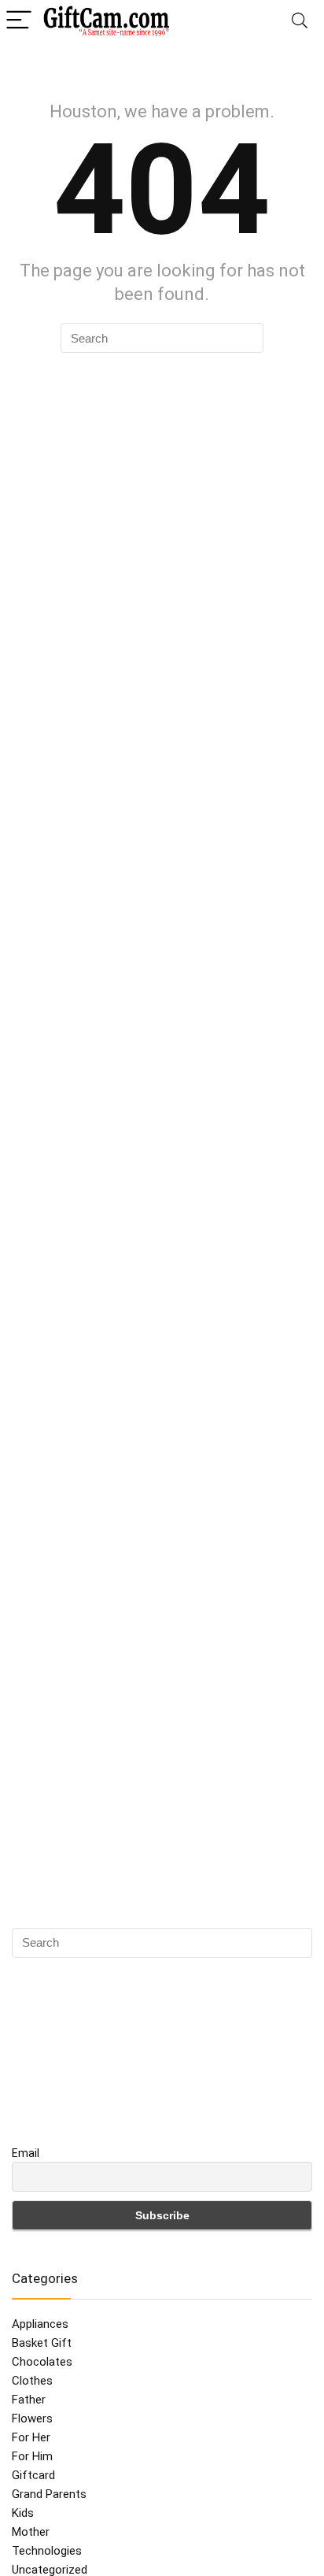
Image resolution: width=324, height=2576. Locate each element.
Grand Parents (49, 2494)
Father (29, 2400)
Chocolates (42, 2362)
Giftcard (33, 2475)
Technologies (47, 2551)
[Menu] (19, 21)
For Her (31, 2437)
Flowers (32, 2418)
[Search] (300, 21)
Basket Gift (42, 2343)
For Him (32, 2456)
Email (26, 2153)
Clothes (32, 2381)
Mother (31, 2532)
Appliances (40, 2324)
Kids (23, 2513)
